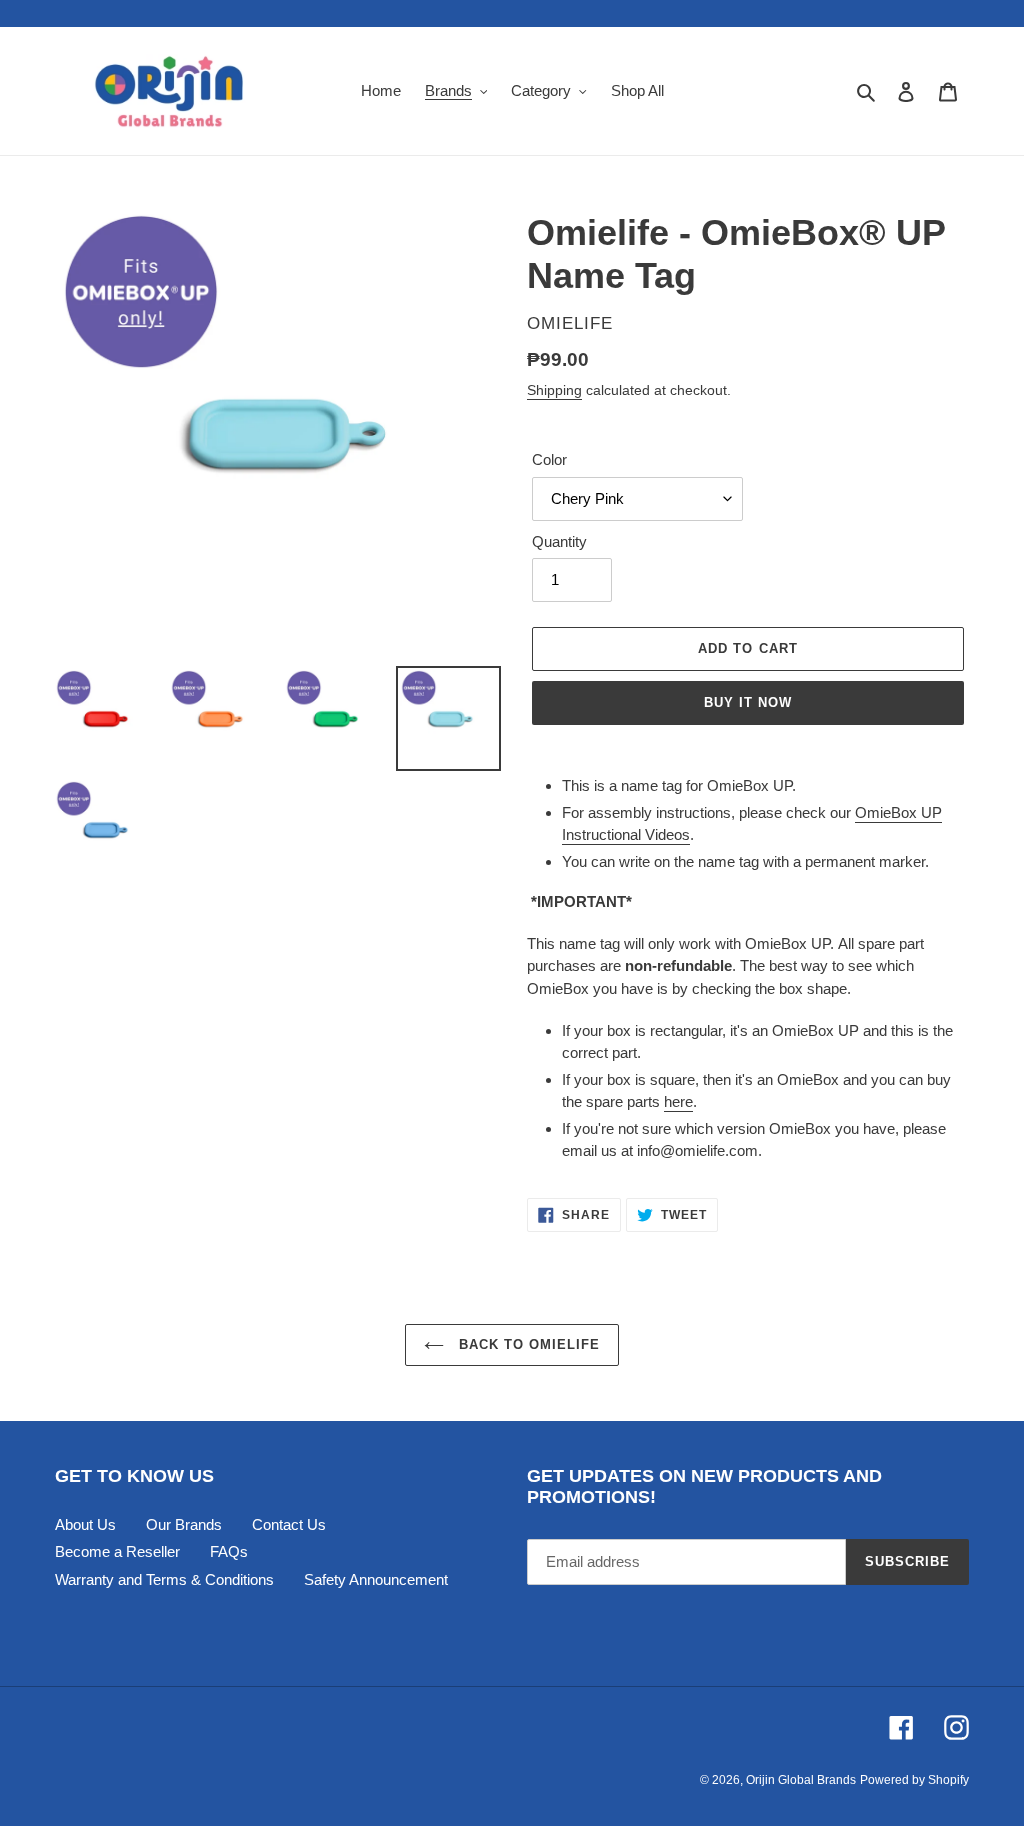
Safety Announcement (376, 1579)
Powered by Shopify (914, 1780)
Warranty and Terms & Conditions (164, 1579)
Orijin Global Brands (801, 1780)
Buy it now (748, 702)
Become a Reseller (117, 1551)
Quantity (559, 541)
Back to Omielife (527, 1344)
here (678, 1101)
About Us (85, 1524)
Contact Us (289, 1524)
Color (549, 459)
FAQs (229, 1551)
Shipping (554, 390)
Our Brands (184, 1524)
